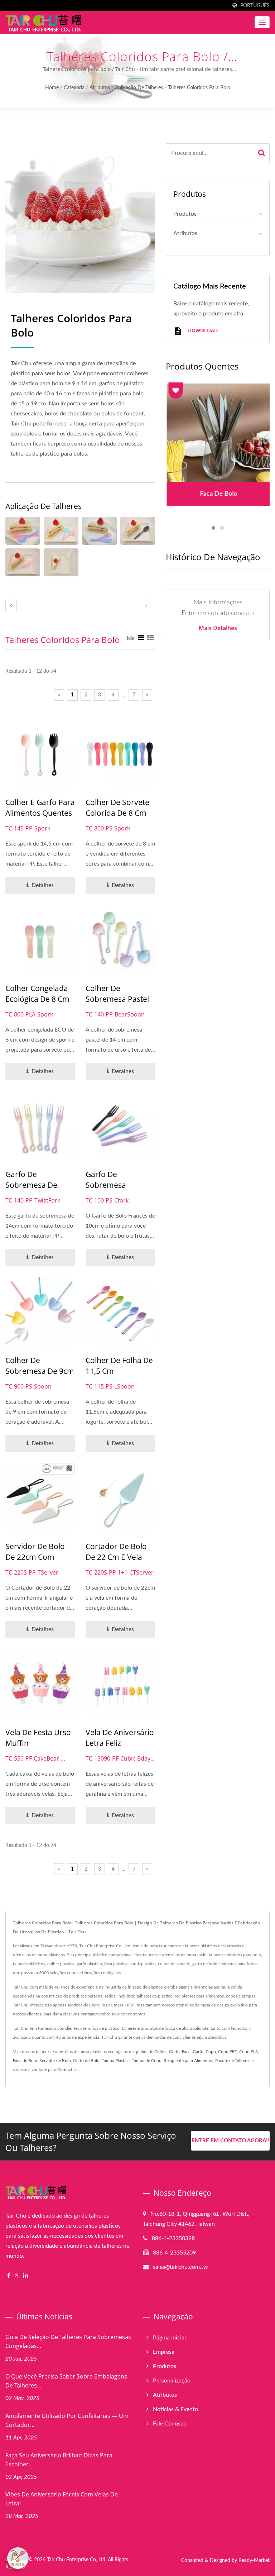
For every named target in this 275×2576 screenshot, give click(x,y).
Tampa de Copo (147, 2061)
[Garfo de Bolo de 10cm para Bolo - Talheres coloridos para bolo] (99, 531)
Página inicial (169, 2338)
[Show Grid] (141, 638)
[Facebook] (9, 2276)
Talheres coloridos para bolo (199, 88)
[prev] (11, 606)
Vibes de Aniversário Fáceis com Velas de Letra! (62, 2499)
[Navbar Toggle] (262, 22)
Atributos (100, 88)
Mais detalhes (218, 628)
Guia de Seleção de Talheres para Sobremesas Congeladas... (68, 2341)
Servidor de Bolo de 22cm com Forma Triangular (36, 1557)
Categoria (74, 88)
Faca (186, 2052)
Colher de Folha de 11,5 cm (119, 1366)
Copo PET (228, 2052)
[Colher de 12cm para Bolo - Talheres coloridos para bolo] (138, 531)
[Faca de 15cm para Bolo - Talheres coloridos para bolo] (23, 562)
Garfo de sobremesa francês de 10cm (116, 1185)
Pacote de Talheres (233, 2061)
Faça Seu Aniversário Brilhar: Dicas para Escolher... (59, 2460)
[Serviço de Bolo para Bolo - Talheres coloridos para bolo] (61, 562)
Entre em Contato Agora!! (230, 2141)
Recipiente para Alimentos (188, 2061)
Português (255, 6)
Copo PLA (249, 2052)
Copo (211, 2052)
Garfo (174, 2052)
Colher (161, 2052)
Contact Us (68, 2070)
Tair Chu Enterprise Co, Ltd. (77, 2560)
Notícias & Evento (175, 2409)
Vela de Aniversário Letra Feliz (120, 1738)
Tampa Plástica (116, 2061)
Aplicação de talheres (139, 88)
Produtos (185, 214)
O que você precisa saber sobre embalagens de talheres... (66, 2381)
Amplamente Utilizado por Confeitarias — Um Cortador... (67, 2420)
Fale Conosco (170, 2424)
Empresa (164, 2352)
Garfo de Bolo (86, 2061)
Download (202, 330)
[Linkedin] (25, 2276)
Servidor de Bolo (55, 2061)
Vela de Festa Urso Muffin (38, 1738)
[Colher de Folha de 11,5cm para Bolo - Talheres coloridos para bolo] (23, 531)
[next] (146, 606)
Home (52, 88)
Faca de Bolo (25, 2061)
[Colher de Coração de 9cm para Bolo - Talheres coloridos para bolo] (61, 531)
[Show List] (150, 638)
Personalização (172, 2381)
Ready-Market (254, 2561)
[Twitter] (17, 2276)
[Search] (262, 153)
